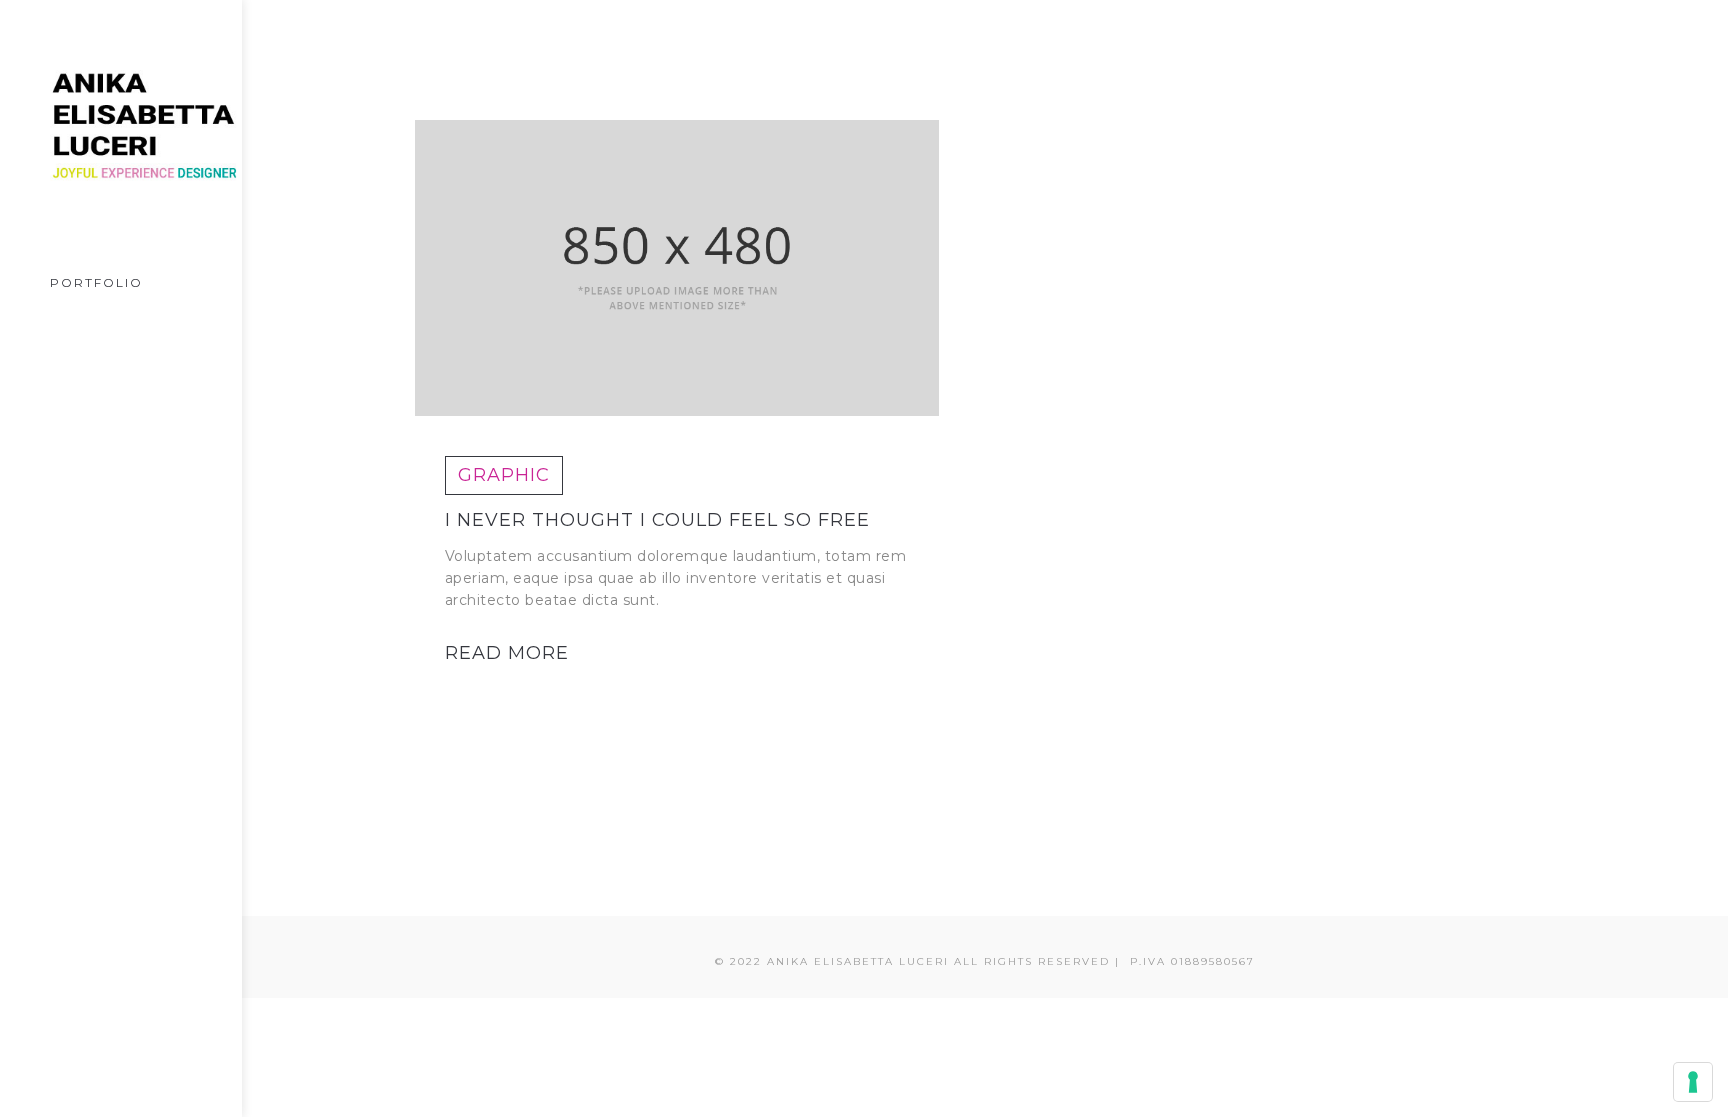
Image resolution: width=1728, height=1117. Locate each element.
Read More (507, 653)
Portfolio (96, 282)
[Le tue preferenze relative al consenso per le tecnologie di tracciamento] (1693, 1082)
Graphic (504, 475)
